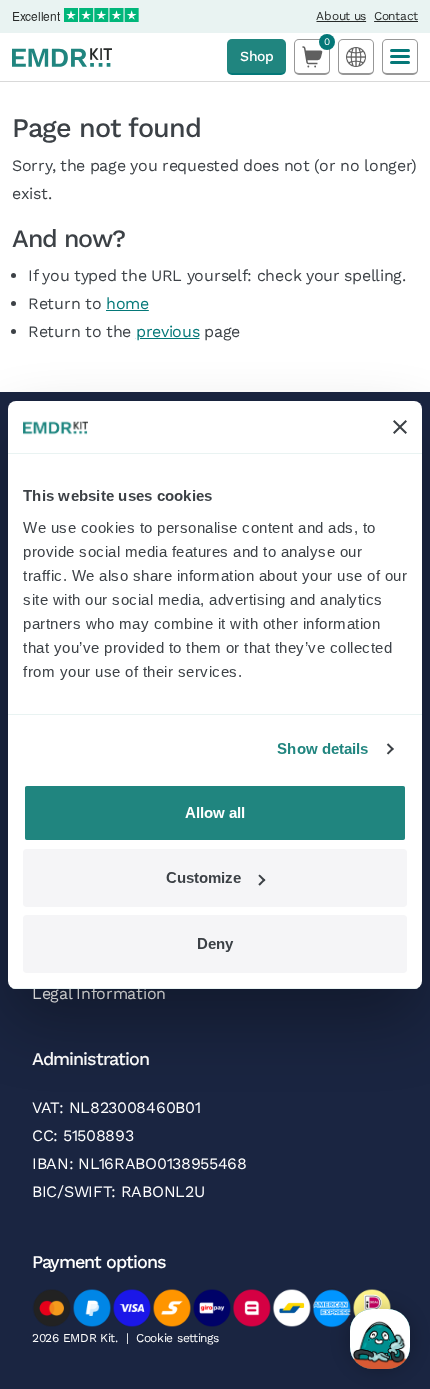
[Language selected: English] (356, 56)
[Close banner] (400, 427)
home (127, 303)
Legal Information (99, 993)
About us (341, 16)
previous (168, 331)
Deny (215, 943)
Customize (203, 877)
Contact (396, 16)
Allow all (215, 812)
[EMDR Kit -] (62, 57)
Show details (322, 748)
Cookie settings (177, 1338)
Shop (256, 56)
